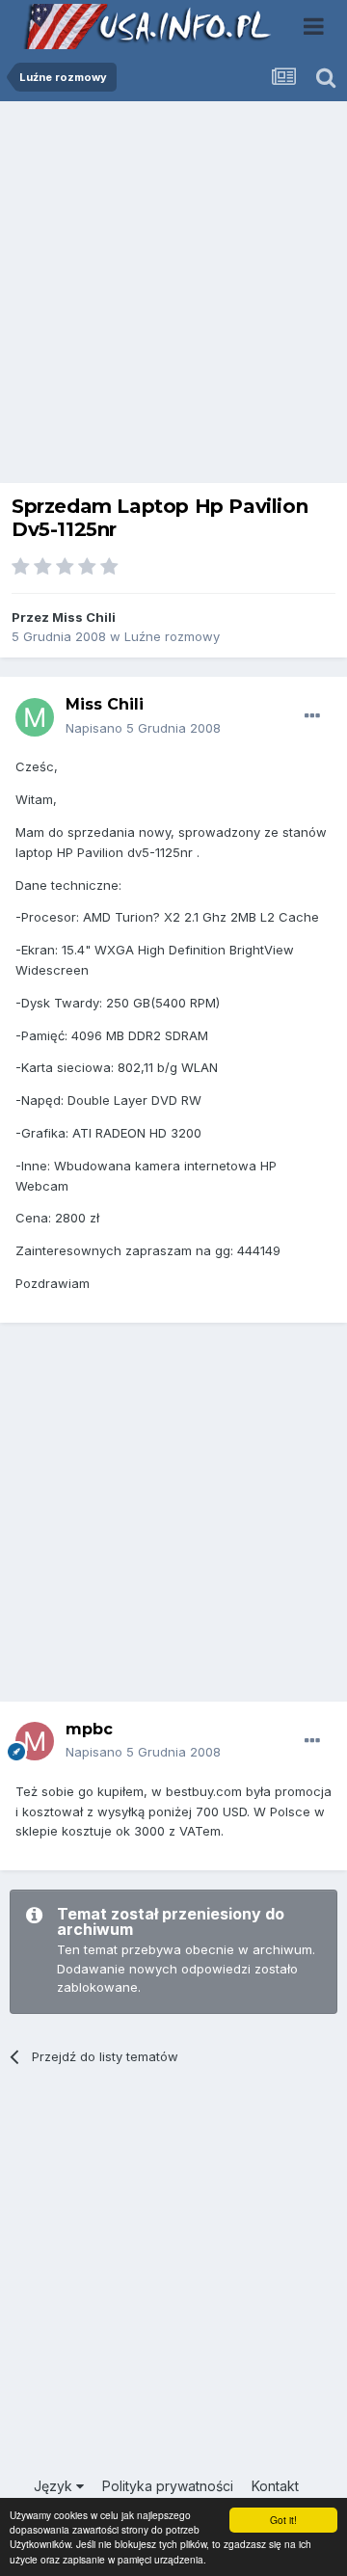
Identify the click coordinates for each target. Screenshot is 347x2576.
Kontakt (275, 2486)
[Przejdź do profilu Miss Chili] (35, 717)
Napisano (143, 728)
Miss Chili (84, 617)
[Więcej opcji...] (312, 716)
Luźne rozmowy (172, 636)
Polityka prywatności (168, 2486)
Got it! (283, 2520)
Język (55, 2486)
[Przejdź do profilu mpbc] (35, 1741)
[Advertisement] (173, 297)
